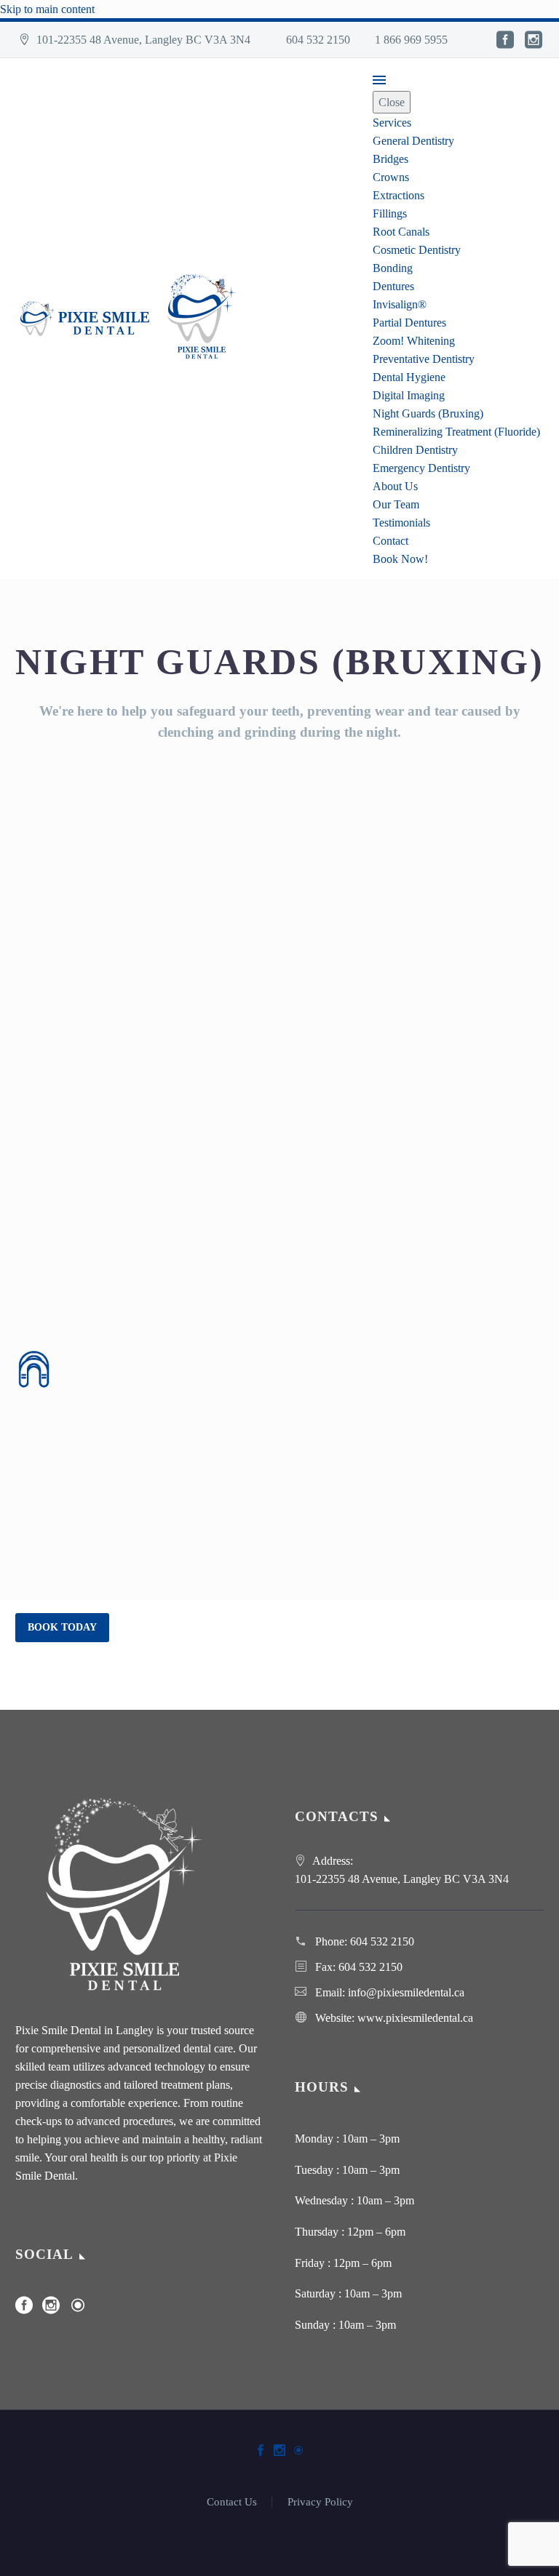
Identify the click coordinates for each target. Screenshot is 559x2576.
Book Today (62, 1627)
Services (392, 123)
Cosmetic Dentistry (417, 250)
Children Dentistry (415, 450)
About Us (395, 486)
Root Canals (401, 232)
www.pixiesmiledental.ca (415, 2018)
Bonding (393, 268)
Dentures (393, 286)
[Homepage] (134, 317)
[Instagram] (534, 40)
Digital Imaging (409, 395)
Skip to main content (47, 9)
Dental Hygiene (409, 377)
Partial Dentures (409, 323)
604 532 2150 (103, 1669)
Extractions (399, 195)
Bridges (390, 159)
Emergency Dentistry (421, 468)
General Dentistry (413, 141)
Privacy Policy (320, 2502)
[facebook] (24, 2310)
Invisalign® (400, 304)
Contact (390, 541)
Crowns (391, 177)
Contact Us (232, 2502)
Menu (379, 80)
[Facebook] (505, 40)
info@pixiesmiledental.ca (406, 1992)
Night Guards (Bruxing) (428, 413)
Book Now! (400, 559)
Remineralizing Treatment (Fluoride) (456, 432)
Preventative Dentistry (424, 359)
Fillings (390, 213)
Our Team (396, 504)
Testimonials (401, 523)
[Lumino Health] (298, 2450)
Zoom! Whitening (414, 341)
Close (392, 102)
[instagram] (51, 2310)
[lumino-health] (78, 2310)
